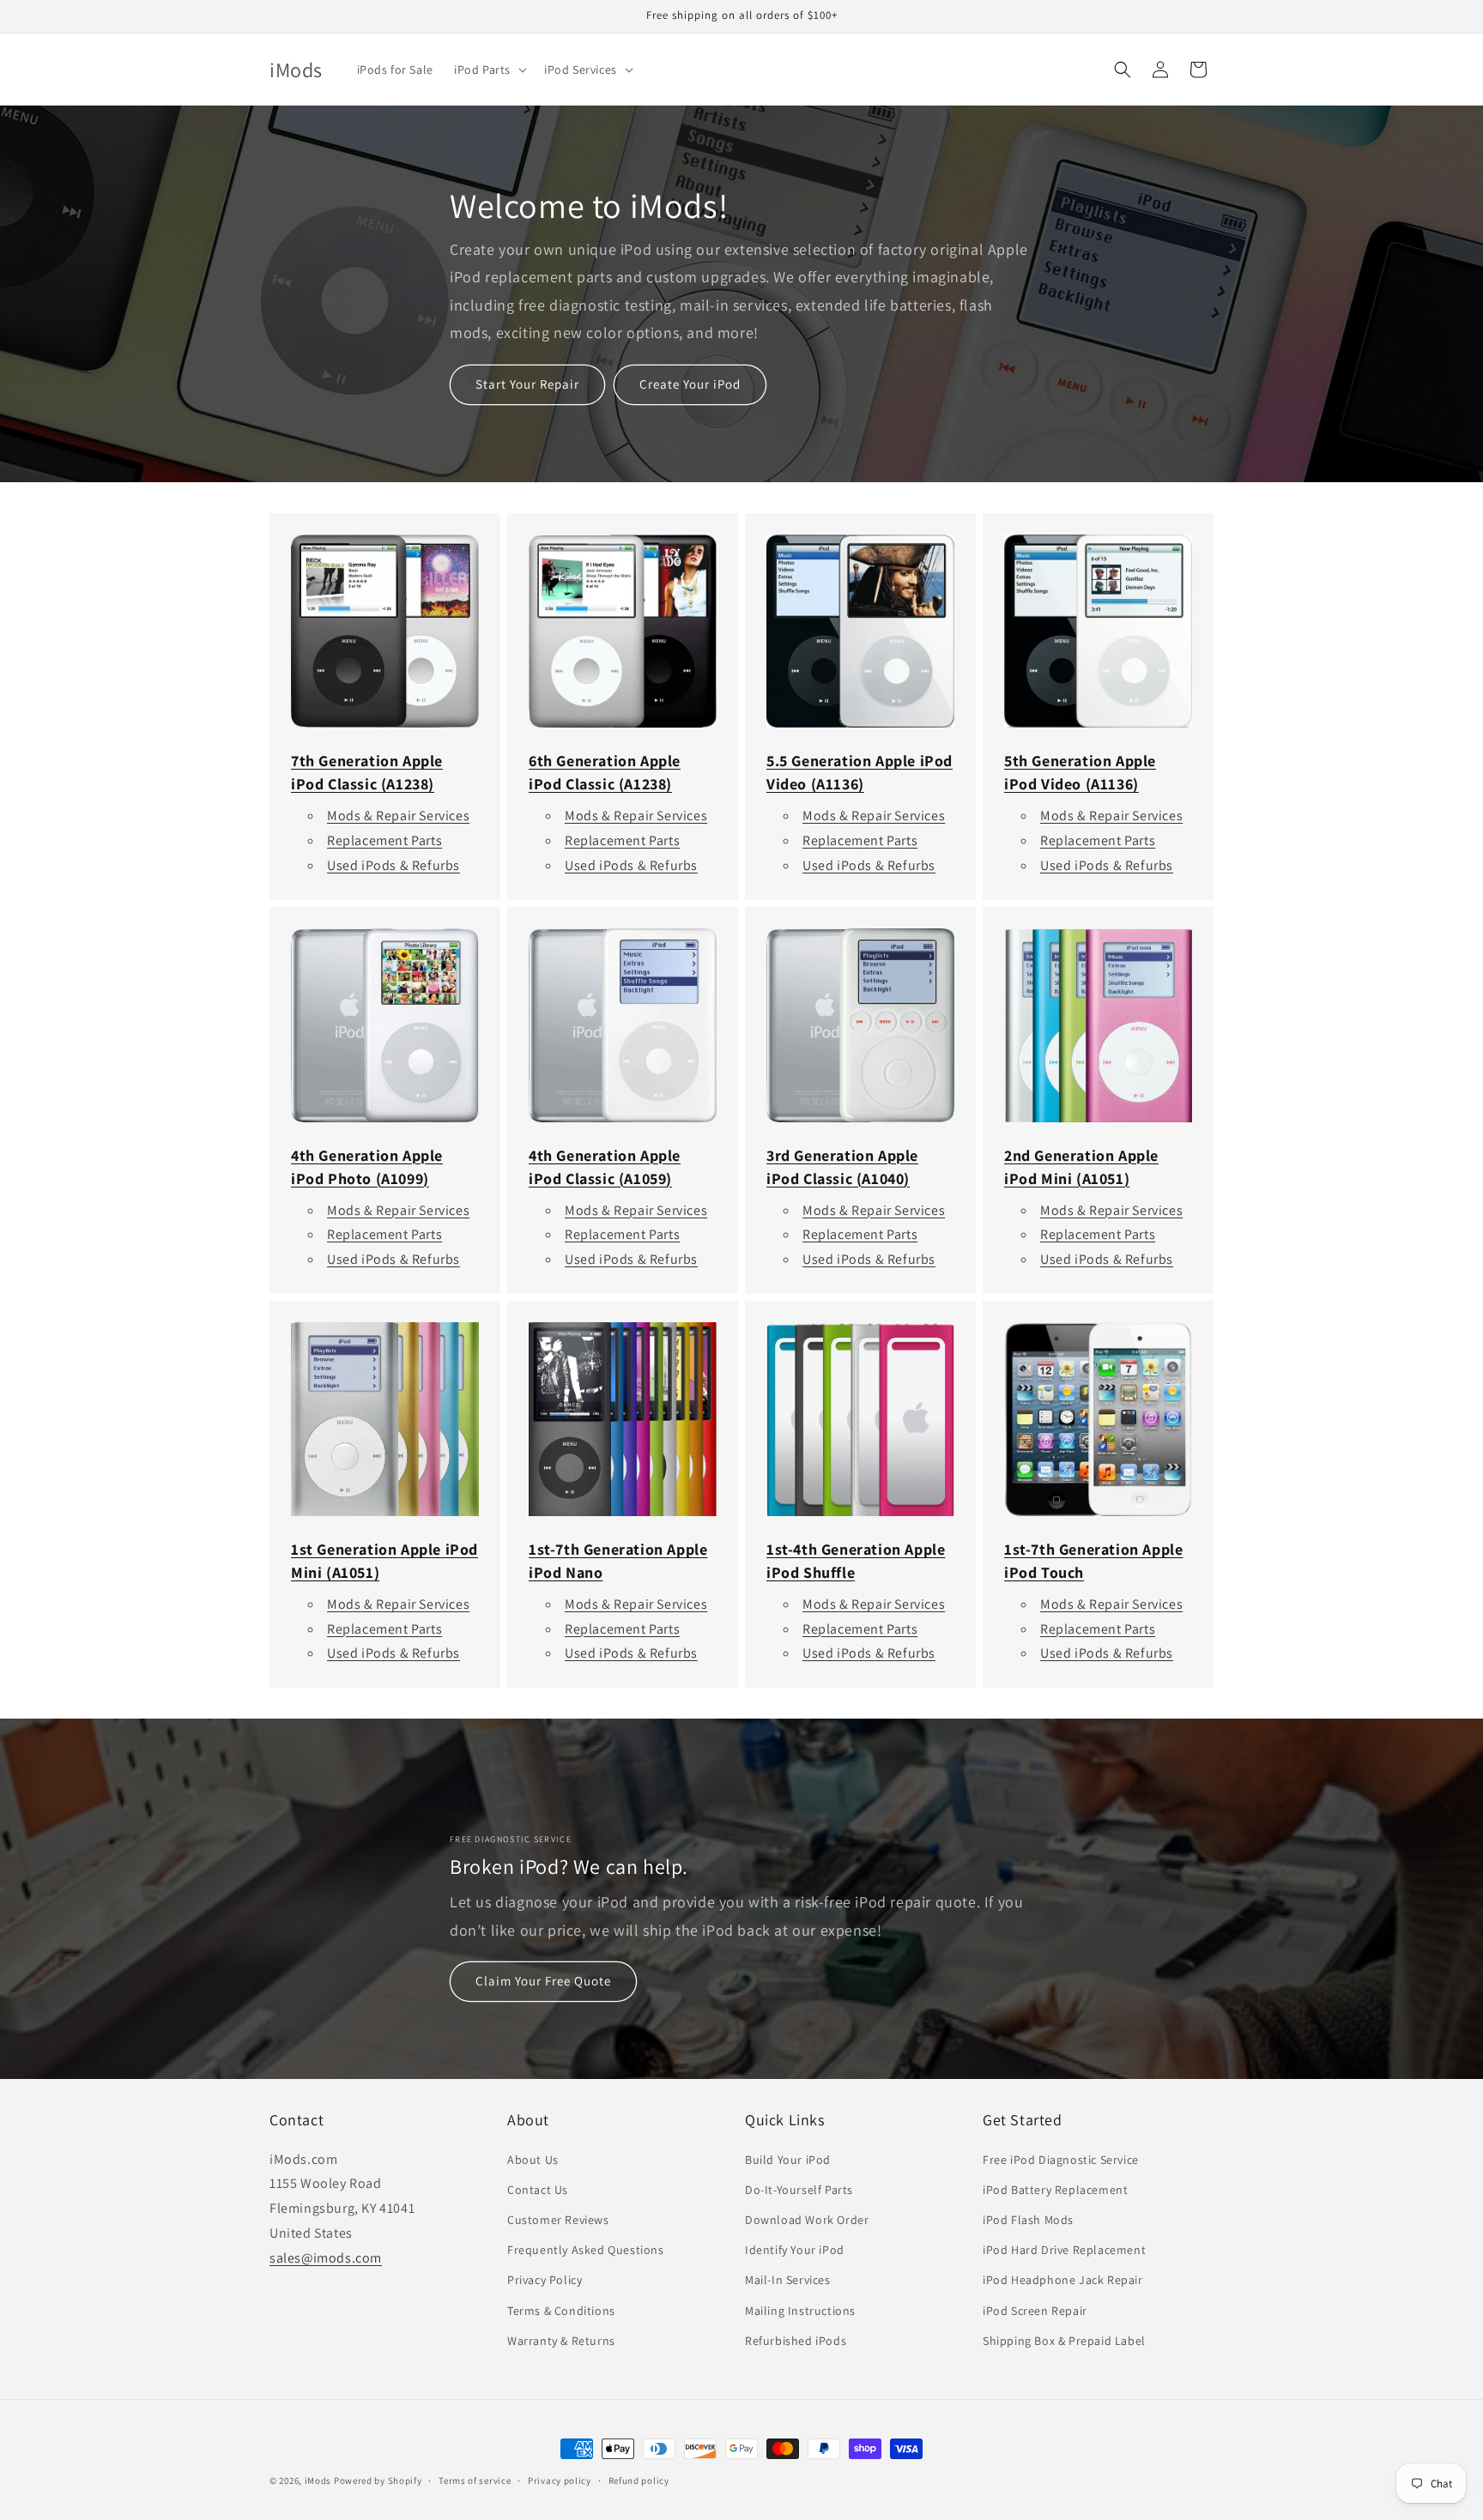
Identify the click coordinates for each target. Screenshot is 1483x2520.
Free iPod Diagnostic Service (1061, 2160)
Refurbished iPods (796, 2341)
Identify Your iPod (795, 2250)
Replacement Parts (384, 840)
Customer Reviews (558, 2220)
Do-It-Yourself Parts (799, 2190)
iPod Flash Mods (1028, 2220)
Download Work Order (807, 2220)
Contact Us (538, 2190)
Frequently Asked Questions (586, 2250)
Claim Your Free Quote (543, 1982)
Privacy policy (560, 2481)
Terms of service (475, 2481)
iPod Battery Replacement (1055, 2190)
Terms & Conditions (561, 2311)
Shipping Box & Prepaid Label (1064, 2341)
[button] (489, 69)
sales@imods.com (326, 2258)
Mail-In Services (788, 2280)
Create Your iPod (690, 384)
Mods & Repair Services (398, 816)
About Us (533, 2160)
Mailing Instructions (800, 2311)
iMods (318, 2481)
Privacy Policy (545, 2280)
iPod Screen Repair (1035, 2311)
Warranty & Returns (561, 2341)
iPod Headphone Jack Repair (1063, 2280)
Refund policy (639, 2481)
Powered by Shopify (378, 2481)
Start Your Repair (527, 384)
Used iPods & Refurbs (393, 865)
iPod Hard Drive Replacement (1064, 2250)
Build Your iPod (788, 2160)
